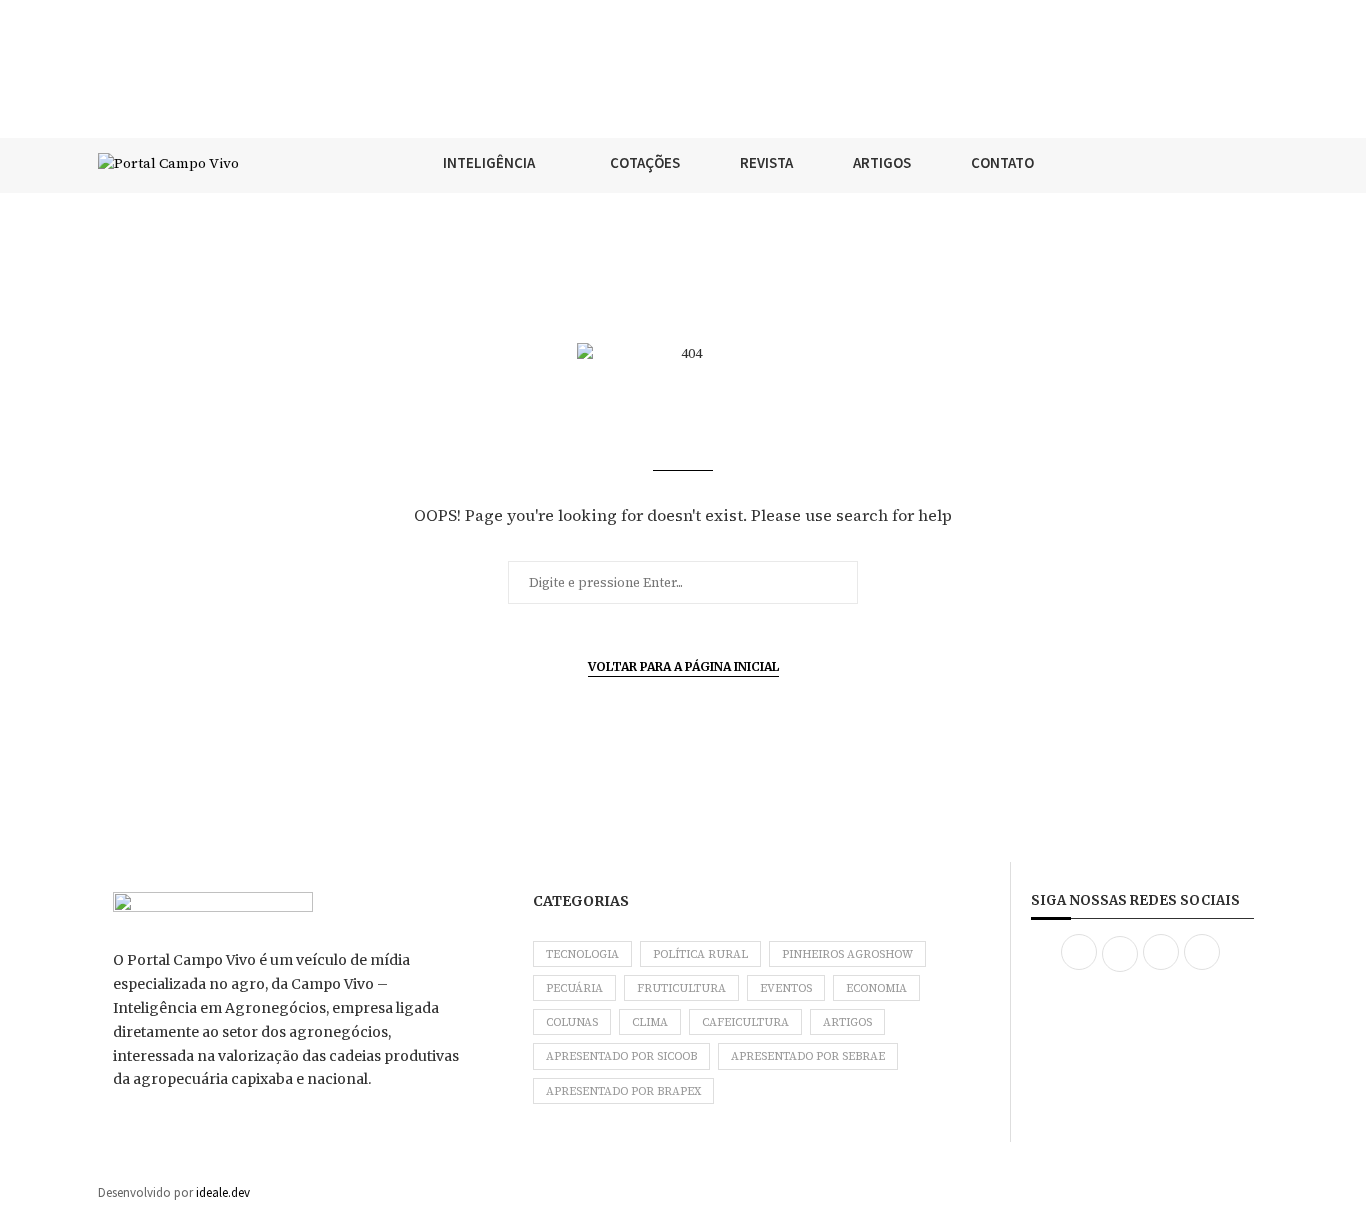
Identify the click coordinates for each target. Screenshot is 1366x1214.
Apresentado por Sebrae (808, 1056)
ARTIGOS (882, 162)
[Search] (1258, 163)
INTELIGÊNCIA (489, 162)
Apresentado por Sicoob (621, 1056)
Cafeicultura (745, 1022)
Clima (650, 1022)
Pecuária (574, 988)
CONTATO (1002, 162)
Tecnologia (582, 954)
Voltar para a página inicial (683, 666)
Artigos (847, 1022)
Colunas (572, 1022)
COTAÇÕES (645, 162)
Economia (876, 988)
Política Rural (700, 954)
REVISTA (766, 162)
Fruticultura (681, 988)
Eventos (786, 988)
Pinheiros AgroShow (847, 954)
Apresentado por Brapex (623, 1091)
